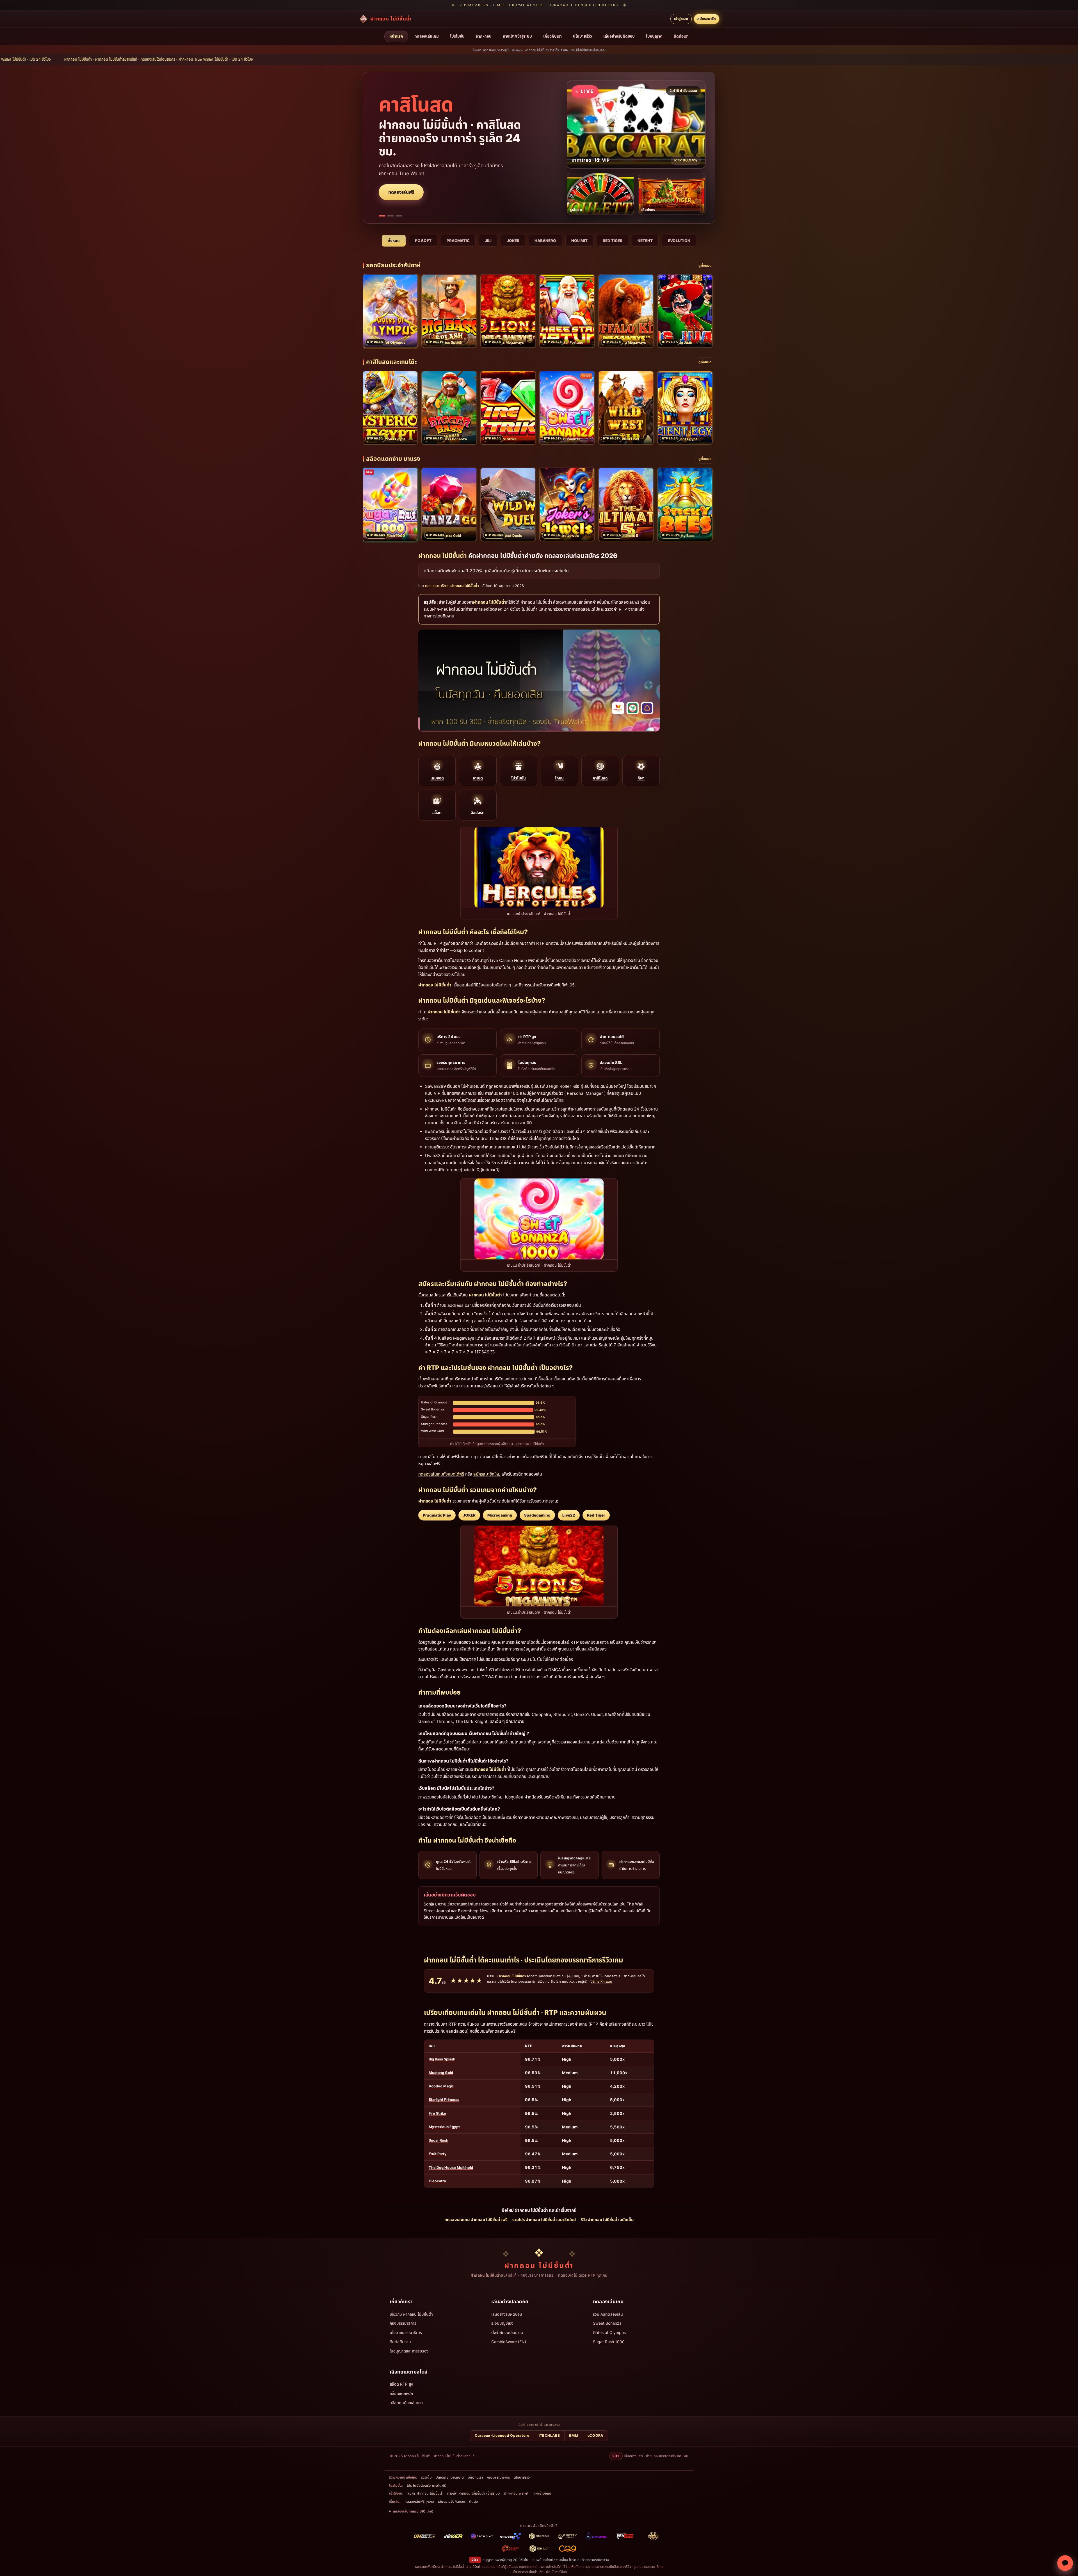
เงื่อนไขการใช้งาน (557, 2572)
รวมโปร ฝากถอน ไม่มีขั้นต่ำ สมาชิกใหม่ (544, 2220)
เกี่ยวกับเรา (552, 36)
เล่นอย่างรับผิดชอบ (619, 36)
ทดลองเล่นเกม (427, 36)
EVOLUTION (679, 241)
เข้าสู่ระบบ (681, 19)
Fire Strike (437, 2113)
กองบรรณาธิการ (403, 2323)
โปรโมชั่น (457, 36)
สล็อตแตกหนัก (401, 2393)
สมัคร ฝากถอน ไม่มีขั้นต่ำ (425, 2493)
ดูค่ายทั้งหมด (400, 179)
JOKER (513, 241)
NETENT (645, 241)
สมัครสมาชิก (707, 19)
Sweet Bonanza (607, 2323)
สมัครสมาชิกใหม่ (487, 1474)
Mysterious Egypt (444, 2127)
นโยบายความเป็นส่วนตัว (528, 2572)
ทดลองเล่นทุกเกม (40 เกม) (413, 2511)
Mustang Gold (441, 2073)
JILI (488, 241)
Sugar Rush (438, 2140)
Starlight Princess (444, 2100)
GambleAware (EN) (509, 2342)
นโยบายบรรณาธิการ (406, 2332)
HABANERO (545, 241)
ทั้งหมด (394, 241)
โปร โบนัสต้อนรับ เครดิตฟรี (426, 2485)
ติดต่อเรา (681, 36)
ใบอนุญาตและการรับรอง (409, 2351)
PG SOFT (423, 241)
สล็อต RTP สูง (401, 2384)
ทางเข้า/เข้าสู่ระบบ (517, 36)
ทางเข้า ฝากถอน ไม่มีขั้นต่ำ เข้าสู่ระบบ (474, 2493)
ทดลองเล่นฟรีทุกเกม (419, 2501)
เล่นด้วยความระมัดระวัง (593, 2560)
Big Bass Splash (442, 2059)
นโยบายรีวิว (583, 36)
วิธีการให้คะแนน (601, 1981)
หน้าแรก (396, 36)
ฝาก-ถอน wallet (516, 2493)
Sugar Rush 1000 (609, 2342)
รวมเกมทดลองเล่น (608, 2314)
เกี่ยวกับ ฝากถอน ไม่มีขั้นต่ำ (411, 2314)
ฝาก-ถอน (484, 36)
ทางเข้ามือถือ (542, 2493)
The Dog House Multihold (451, 2168)
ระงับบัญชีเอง (502, 2323)
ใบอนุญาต (654, 36)
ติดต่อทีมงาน (400, 2342)
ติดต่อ (473, 2501)
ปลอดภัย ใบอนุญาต (450, 2477)
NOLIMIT (579, 241)
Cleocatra (437, 2181)
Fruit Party (438, 2154)
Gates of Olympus (609, 2332)
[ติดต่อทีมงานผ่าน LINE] (1065, 2563)
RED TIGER (613, 241)
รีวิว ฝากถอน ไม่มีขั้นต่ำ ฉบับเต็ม (607, 2220)
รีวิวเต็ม (426, 2477)
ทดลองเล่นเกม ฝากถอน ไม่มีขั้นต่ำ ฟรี (476, 2220)
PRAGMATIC (458, 241)
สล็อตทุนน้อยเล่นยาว (406, 2403)
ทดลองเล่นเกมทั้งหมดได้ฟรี (441, 1474)
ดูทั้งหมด (705, 265)
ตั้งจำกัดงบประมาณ (507, 2332)
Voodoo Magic (441, 2086)
